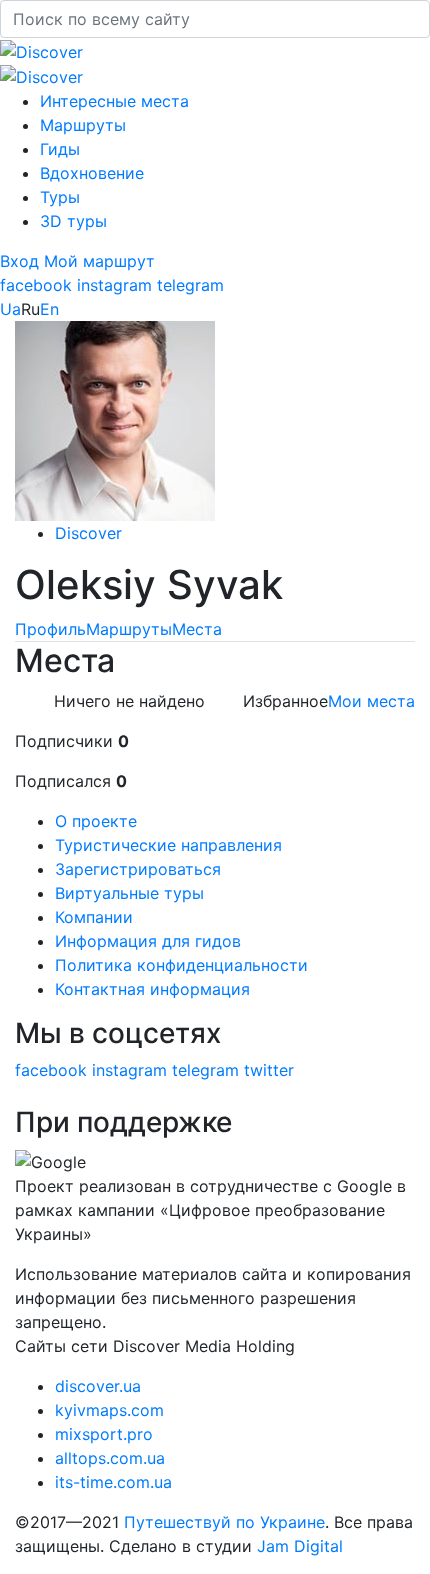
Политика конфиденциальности (181, 965)
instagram (114, 285)
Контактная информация (152, 989)
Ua (10, 309)
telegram (190, 285)
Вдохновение (92, 173)
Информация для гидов (148, 941)
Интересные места (114, 101)
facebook (36, 285)
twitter (269, 1070)
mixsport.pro (104, 1434)
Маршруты (83, 125)
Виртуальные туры (129, 893)
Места (197, 629)
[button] (22, 261)
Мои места (371, 701)
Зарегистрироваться (138, 869)
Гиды (60, 149)
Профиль (50, 629)
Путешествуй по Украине (224, 1522)
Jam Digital (300, 1546)
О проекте (96, 821)
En (49, 309)
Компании (94, 917)
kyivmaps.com (109, 1410)
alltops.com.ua (110, 1458)
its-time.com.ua (113, 1482)
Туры (60, 197)
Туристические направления (168, 845)
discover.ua (98, 1386)
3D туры (73, 221)
